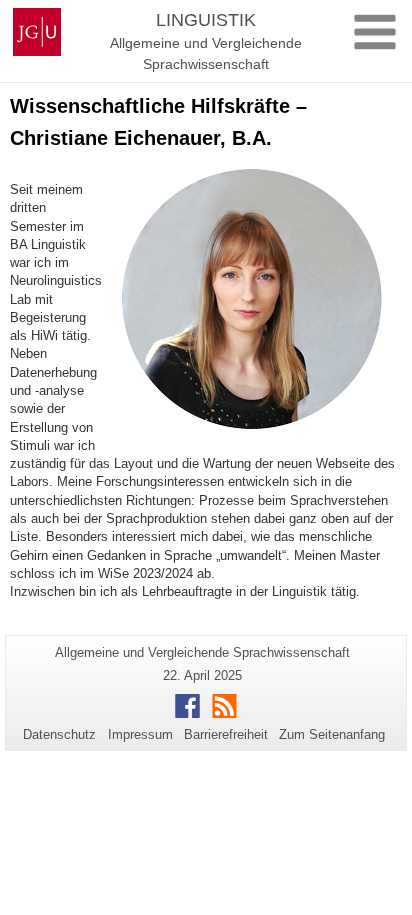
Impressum (140, 734)
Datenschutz (59, 734)
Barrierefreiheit (226, 734)
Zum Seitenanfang (332, 734)
